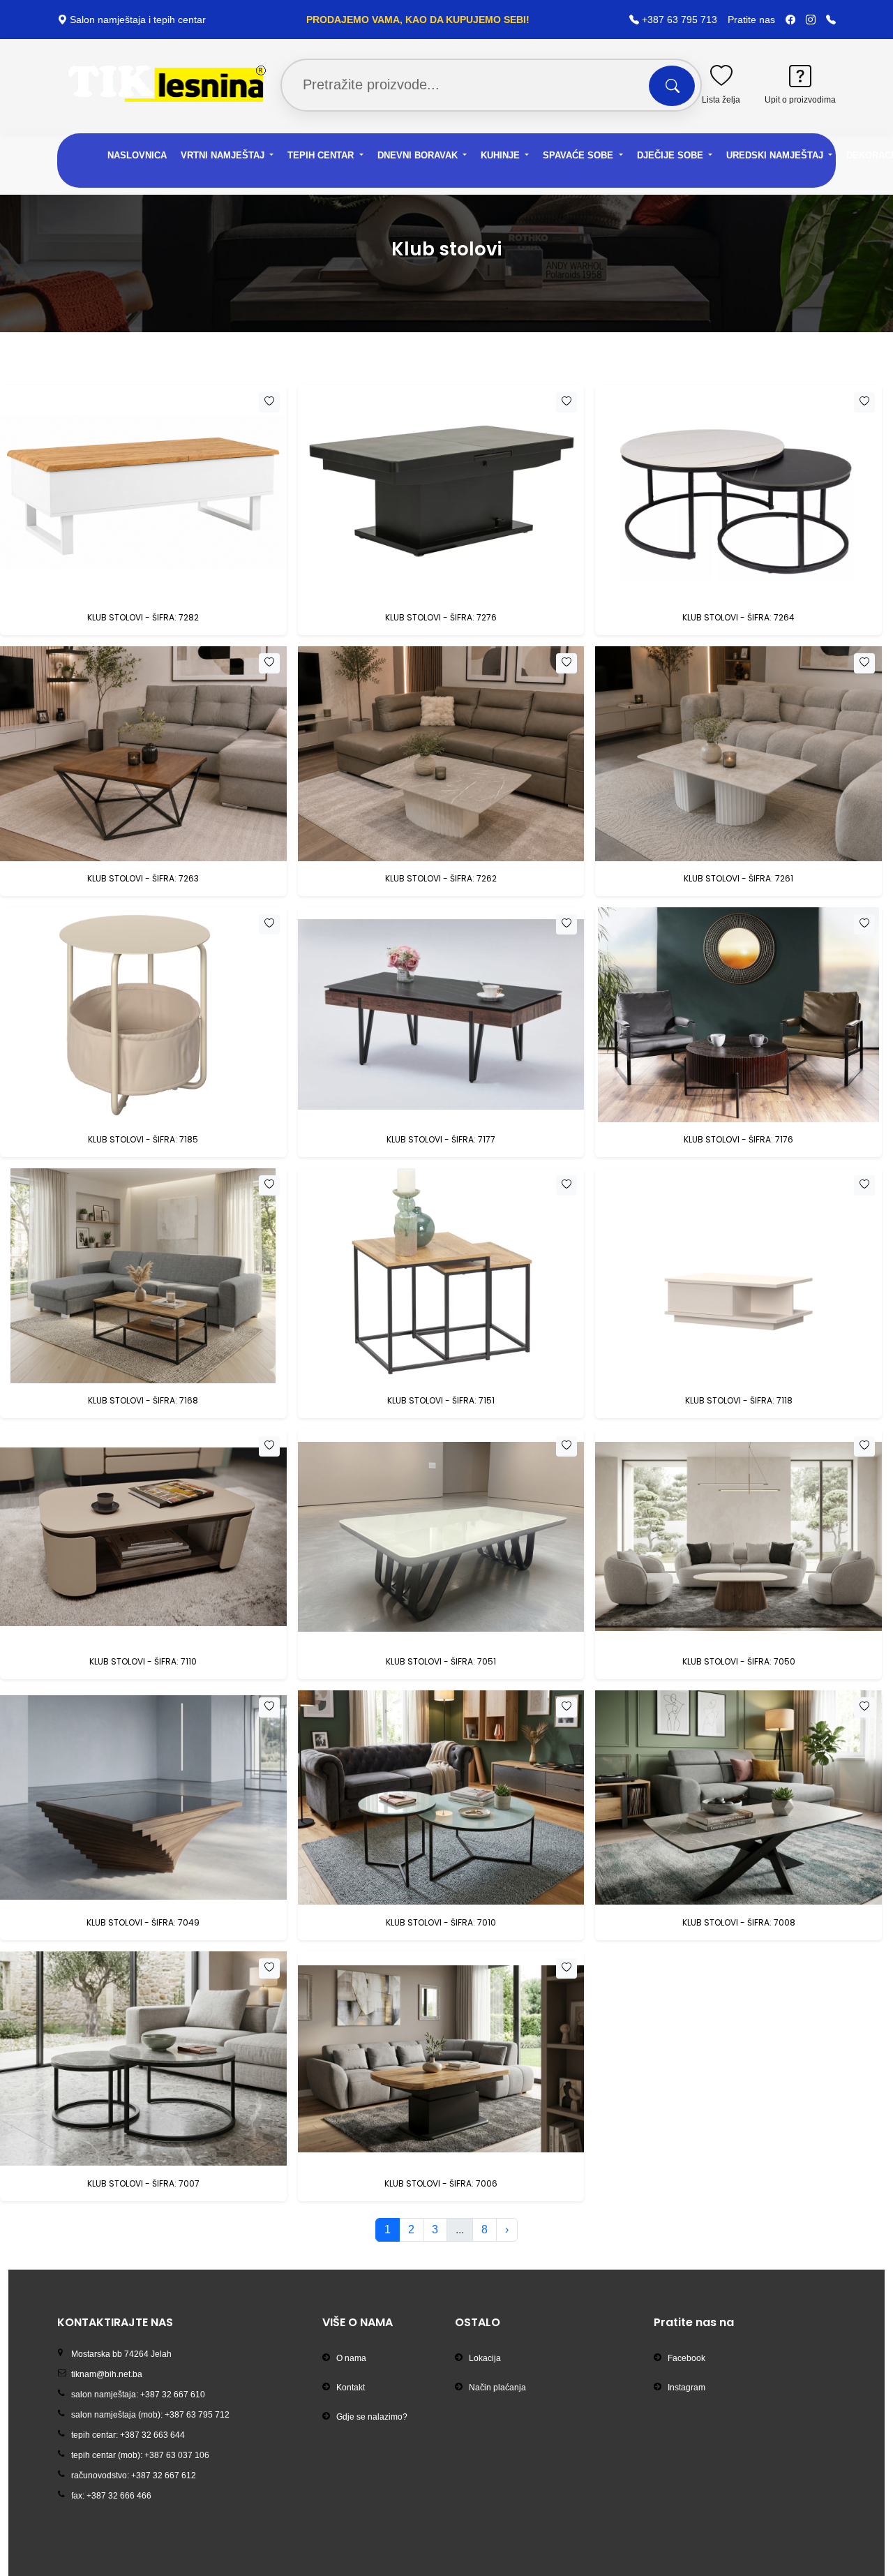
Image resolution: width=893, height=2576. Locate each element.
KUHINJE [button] (502, 155)
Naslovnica (137, 155)
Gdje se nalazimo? (372, 2417)
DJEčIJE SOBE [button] (671, 155)
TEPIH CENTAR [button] (322, 155)
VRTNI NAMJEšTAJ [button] (224, 155)
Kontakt (351, 2388)
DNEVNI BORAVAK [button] (419, 155)
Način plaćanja (497, 2388)
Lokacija (485, 2358)
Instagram (686, 2388)
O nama (351, 2358)
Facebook (686, 2358)
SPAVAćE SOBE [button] (579, 155)
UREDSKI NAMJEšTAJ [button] (776, 155)
